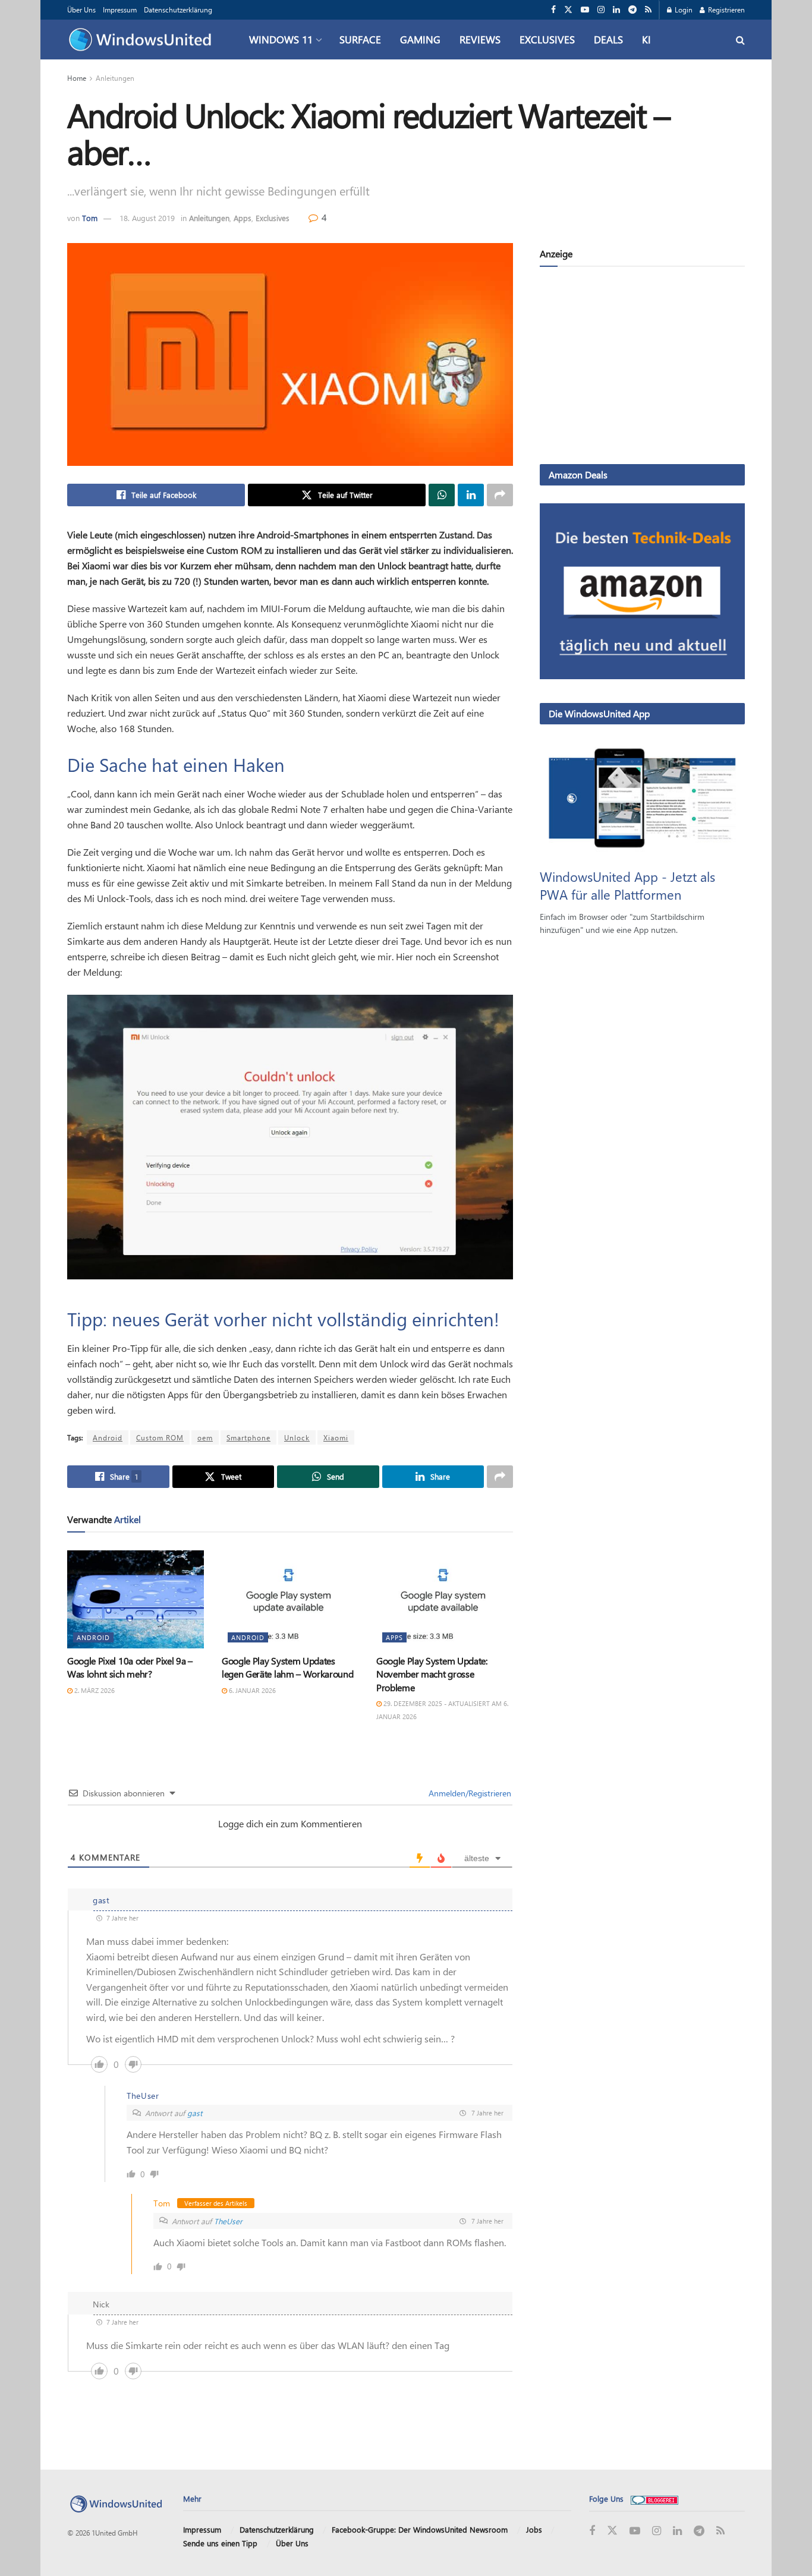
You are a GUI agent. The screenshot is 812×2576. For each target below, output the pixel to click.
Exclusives (547, 39)
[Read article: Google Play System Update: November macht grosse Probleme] (445, 1599)
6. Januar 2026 (251, 1690)
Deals (608, 39)
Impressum (120, 10)
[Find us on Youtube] (585, 10)
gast (195, 2113)
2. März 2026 (94, 1690)
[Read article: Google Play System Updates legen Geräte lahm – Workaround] (290, 1599)
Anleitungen (115, 78)
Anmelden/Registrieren (469, 1793)
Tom (90, 218)
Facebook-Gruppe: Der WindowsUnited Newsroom (420, 2529)
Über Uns (81, 10)
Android (108, 1437)
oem (205, 1437)
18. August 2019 (147, 218)
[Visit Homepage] (143, 40)
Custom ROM (160, 1437)
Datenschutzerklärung (178, 10)
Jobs (534, 2529)
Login (683, 10)
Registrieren (726, 10)
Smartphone (248, 1437)
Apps (243, 218)
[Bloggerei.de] (654, 2498)
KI (646, 39)
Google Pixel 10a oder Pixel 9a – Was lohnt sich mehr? (130, 1667)
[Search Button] (740, 40)
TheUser (228, 2221)
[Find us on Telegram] (632, 10)
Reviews (480, 39)
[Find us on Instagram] (601, 10)
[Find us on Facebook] (553, 10)
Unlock (297, 1437)
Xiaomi (336, 1437)
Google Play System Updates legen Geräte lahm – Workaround (287, 1667)
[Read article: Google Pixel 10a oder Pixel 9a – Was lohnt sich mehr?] (136, 1599)
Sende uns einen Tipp (220, 2543)
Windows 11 (281, 39)
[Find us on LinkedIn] (616, 10)
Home (77, 78)
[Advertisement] (642, 368)
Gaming (420, 39)
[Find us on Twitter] (568, 10)
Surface (360, 39)
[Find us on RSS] (648, 10)
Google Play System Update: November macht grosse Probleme (432, 1674)
